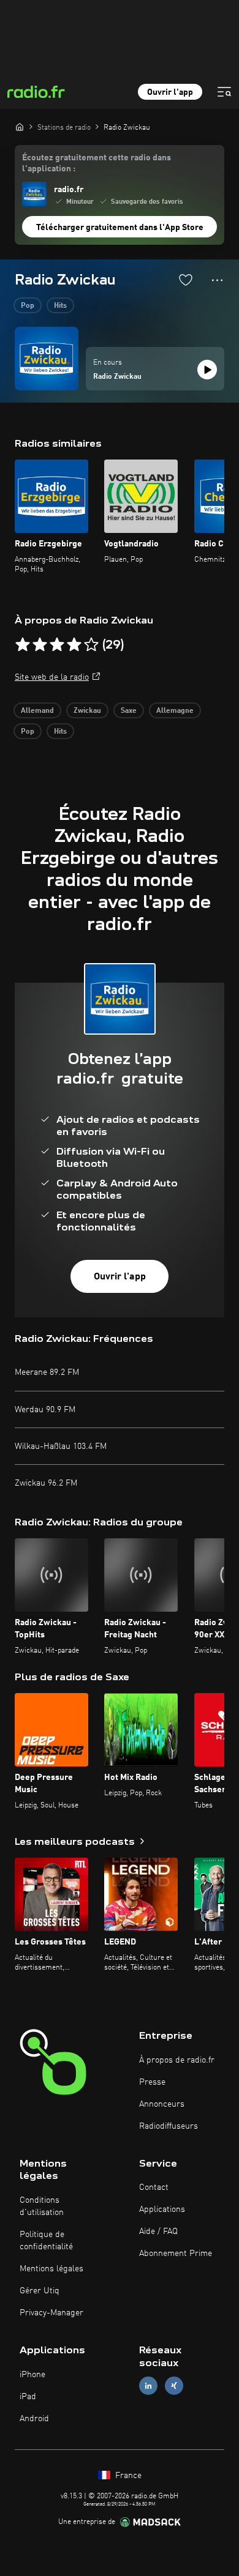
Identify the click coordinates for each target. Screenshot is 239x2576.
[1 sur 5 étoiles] (23, 645)
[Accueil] (20, 127)
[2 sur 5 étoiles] (40, 645)
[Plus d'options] (217, 280)
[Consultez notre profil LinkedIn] (148, 2385)
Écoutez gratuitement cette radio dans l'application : (97, 163)
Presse (152, 2082)
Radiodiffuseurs (169, 2126)
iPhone (32, 2375)
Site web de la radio (52, 677)
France (127, 2476)
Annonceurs (162, 2104)
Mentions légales (51, 2269)
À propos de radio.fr (177, 2060)
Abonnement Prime (176, 2254)
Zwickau (87, 711)
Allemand (37, 711)
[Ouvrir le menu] (224, 92)
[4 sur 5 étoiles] (74, 645)
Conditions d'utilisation (42, 2206)
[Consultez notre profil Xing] (174, 2385)
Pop (28, 306)
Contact (154, 2187)
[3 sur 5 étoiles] (57, 645)
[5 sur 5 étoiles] (91, 645)
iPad (28, 2397)
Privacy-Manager (51, 2313)
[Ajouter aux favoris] (186, 280)
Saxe (129, 711)
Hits (60, 306)
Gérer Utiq (40, 2291)
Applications (162, 2209)
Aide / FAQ (158, 2232)
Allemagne (175, 711)
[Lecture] (207, 370)
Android (34, 2419)
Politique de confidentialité (46, 2241)
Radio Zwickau (117, 377)
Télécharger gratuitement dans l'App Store (120, 228)
